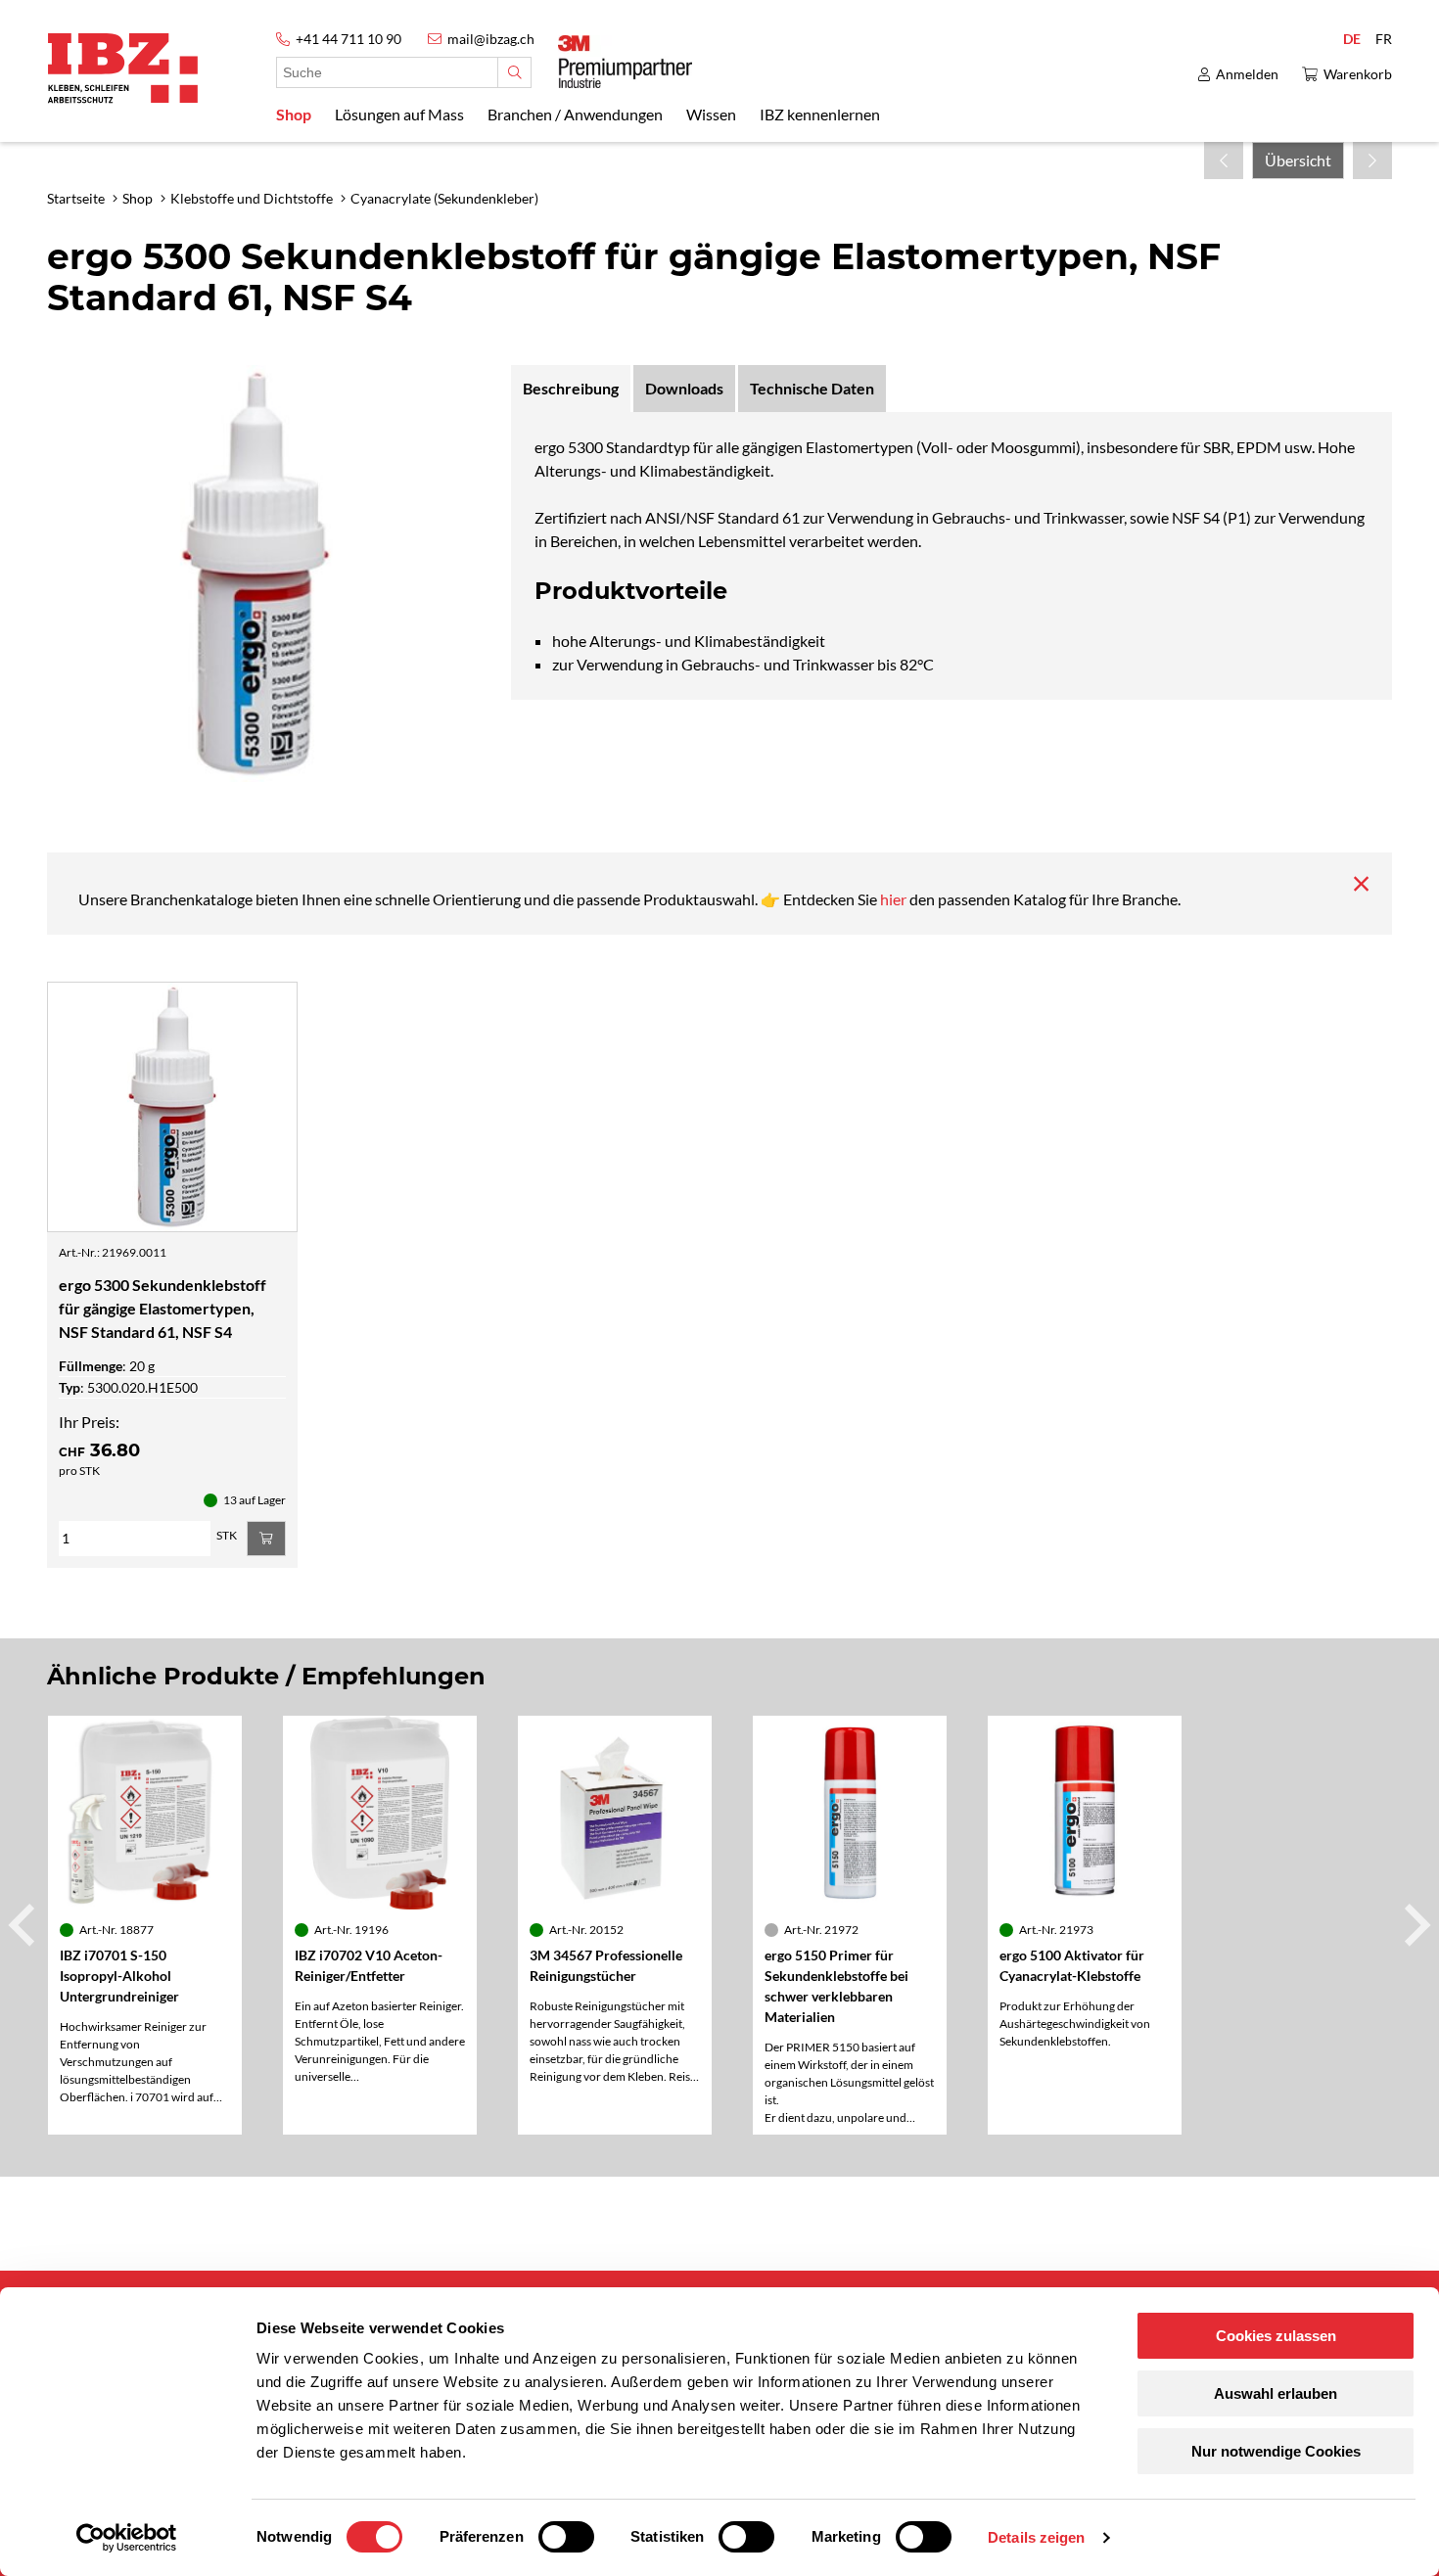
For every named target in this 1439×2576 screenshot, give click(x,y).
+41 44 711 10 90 (348, 39)
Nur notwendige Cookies (1276, 2451)
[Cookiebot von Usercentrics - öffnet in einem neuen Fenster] (127, 2538)
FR (1384, 39)
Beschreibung (571, 388)
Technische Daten (812, 388)
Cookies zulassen (1276, 2336)
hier (895, 899)
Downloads (684, 388)
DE (1352, 39)
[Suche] (514, 72)
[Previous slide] (24, 1925)
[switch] (566, 2537)
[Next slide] (1415, 1925)
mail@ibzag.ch (491, 39)
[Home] (123, 68)
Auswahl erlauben (1276, 2393)
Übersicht (1298, 160)
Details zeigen (1036, 2537)
